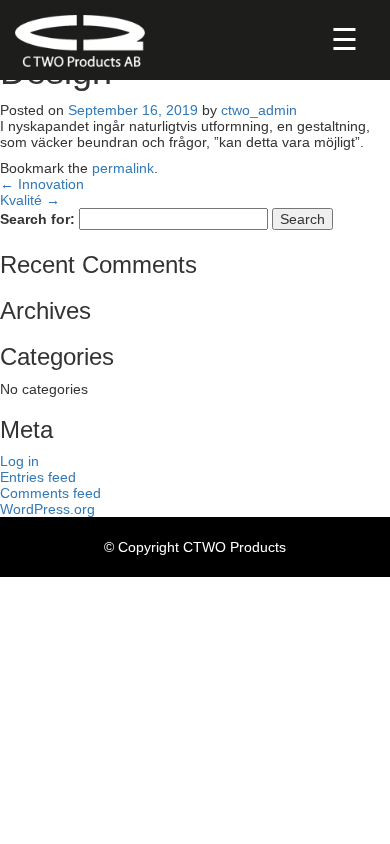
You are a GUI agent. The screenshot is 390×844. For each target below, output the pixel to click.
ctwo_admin (259, 110)
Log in (19, 461)
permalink (123, 168)
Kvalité (30, 200)
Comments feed (50, 493)
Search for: (37, 219)
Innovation (42, 184)
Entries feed (38, 477)
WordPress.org (47, 509)
